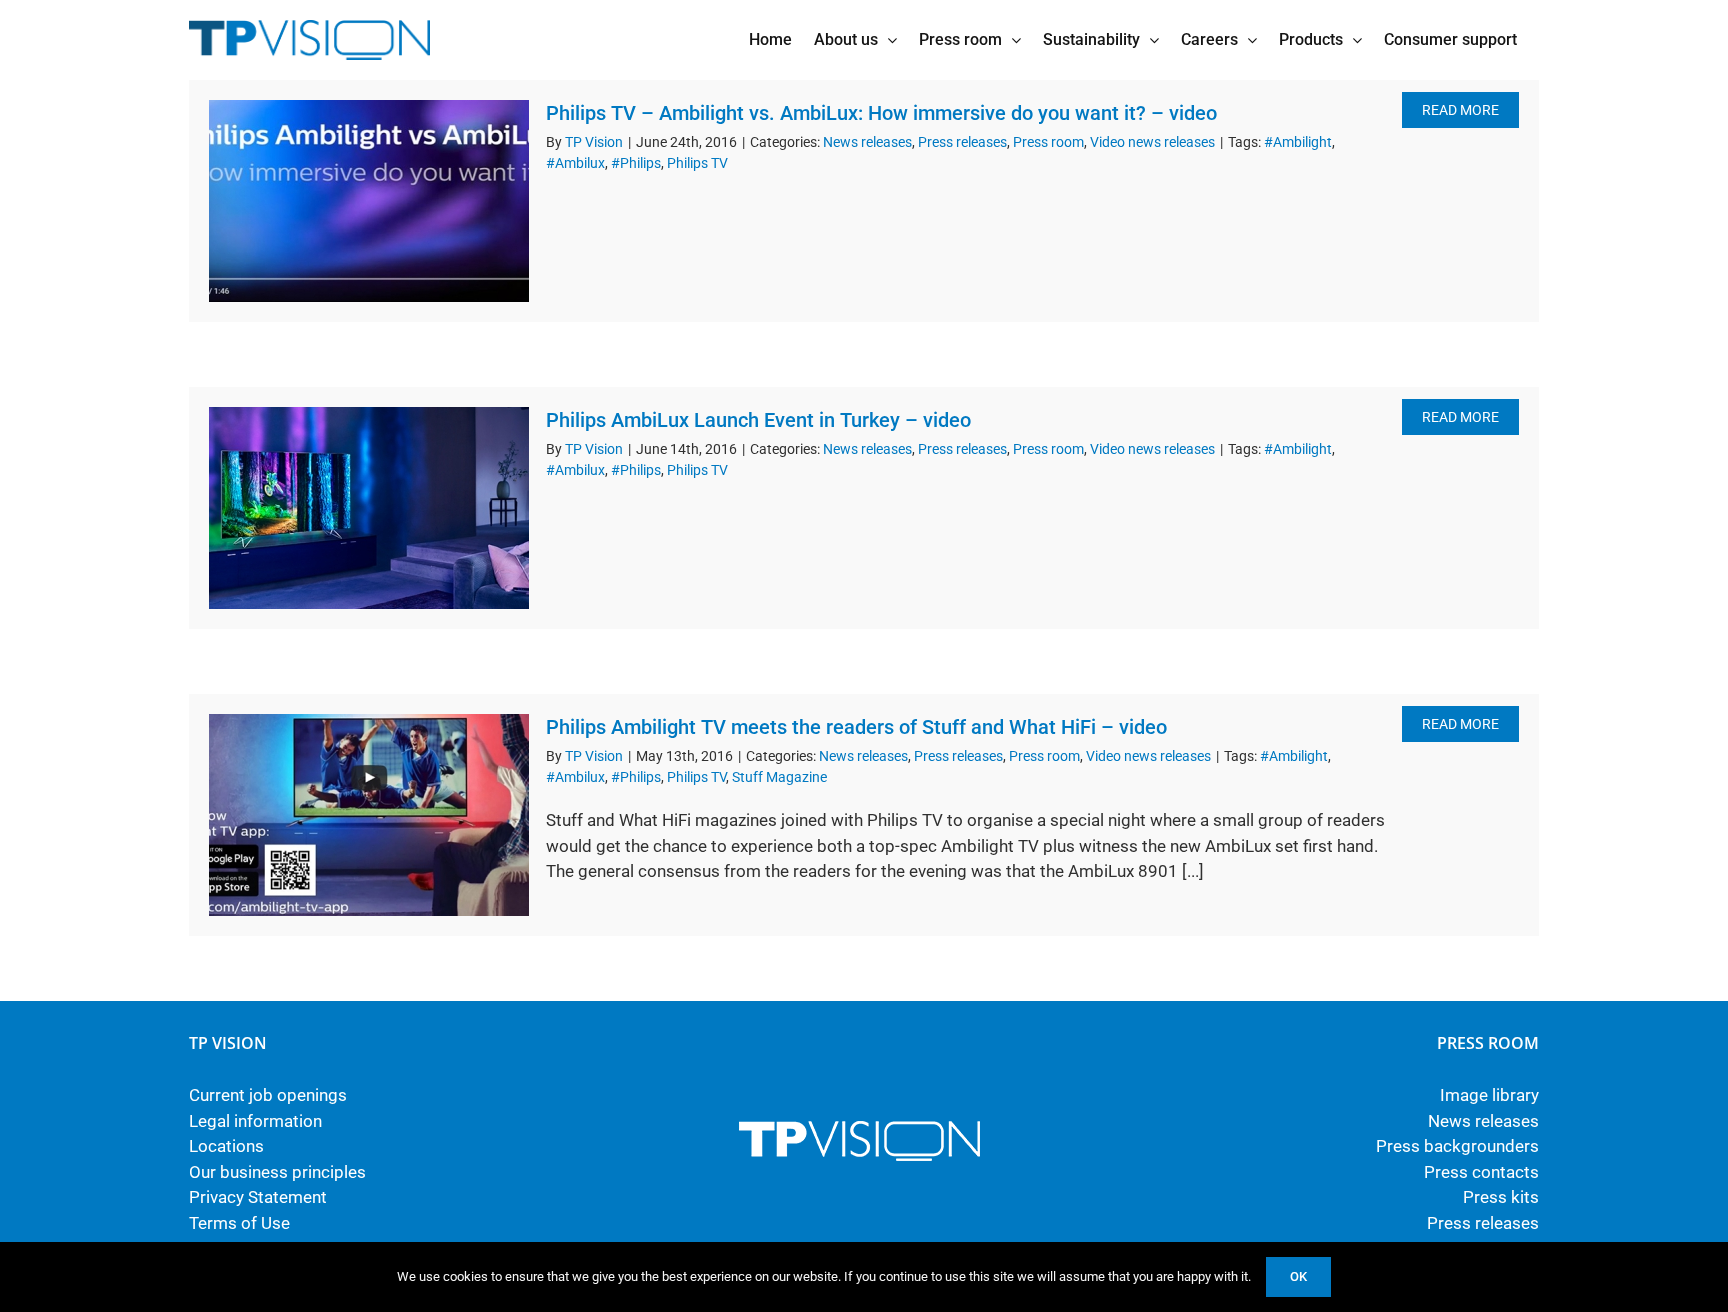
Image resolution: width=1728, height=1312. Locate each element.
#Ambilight (1298, 142)
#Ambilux (575, 163)
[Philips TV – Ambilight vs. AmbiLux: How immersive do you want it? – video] (369, 201)
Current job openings (268, 1095)
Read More (1460, 110)
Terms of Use (239, 1223)
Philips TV (697, 163)
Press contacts (1481, 1172)
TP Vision (594, 142)
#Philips (636, 163)
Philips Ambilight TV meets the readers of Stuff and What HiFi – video (856, 727)
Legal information (255, 1121)
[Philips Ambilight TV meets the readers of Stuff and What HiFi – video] (369, 815)
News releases (867, 142)
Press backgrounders (1457, 1146)
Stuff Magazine (779, 777)
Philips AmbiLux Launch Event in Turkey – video (758, 420)
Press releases (962, 142)
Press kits (1501, 1197)
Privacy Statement (258, 1197)
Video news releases (1152, 142)
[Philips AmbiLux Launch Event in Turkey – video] (369, 508)
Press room (1048, 142)
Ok (1298, 1276)
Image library (1489, 1095)
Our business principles (277, 1172)
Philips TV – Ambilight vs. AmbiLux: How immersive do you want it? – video (881, 113)
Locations (226, 1146)
